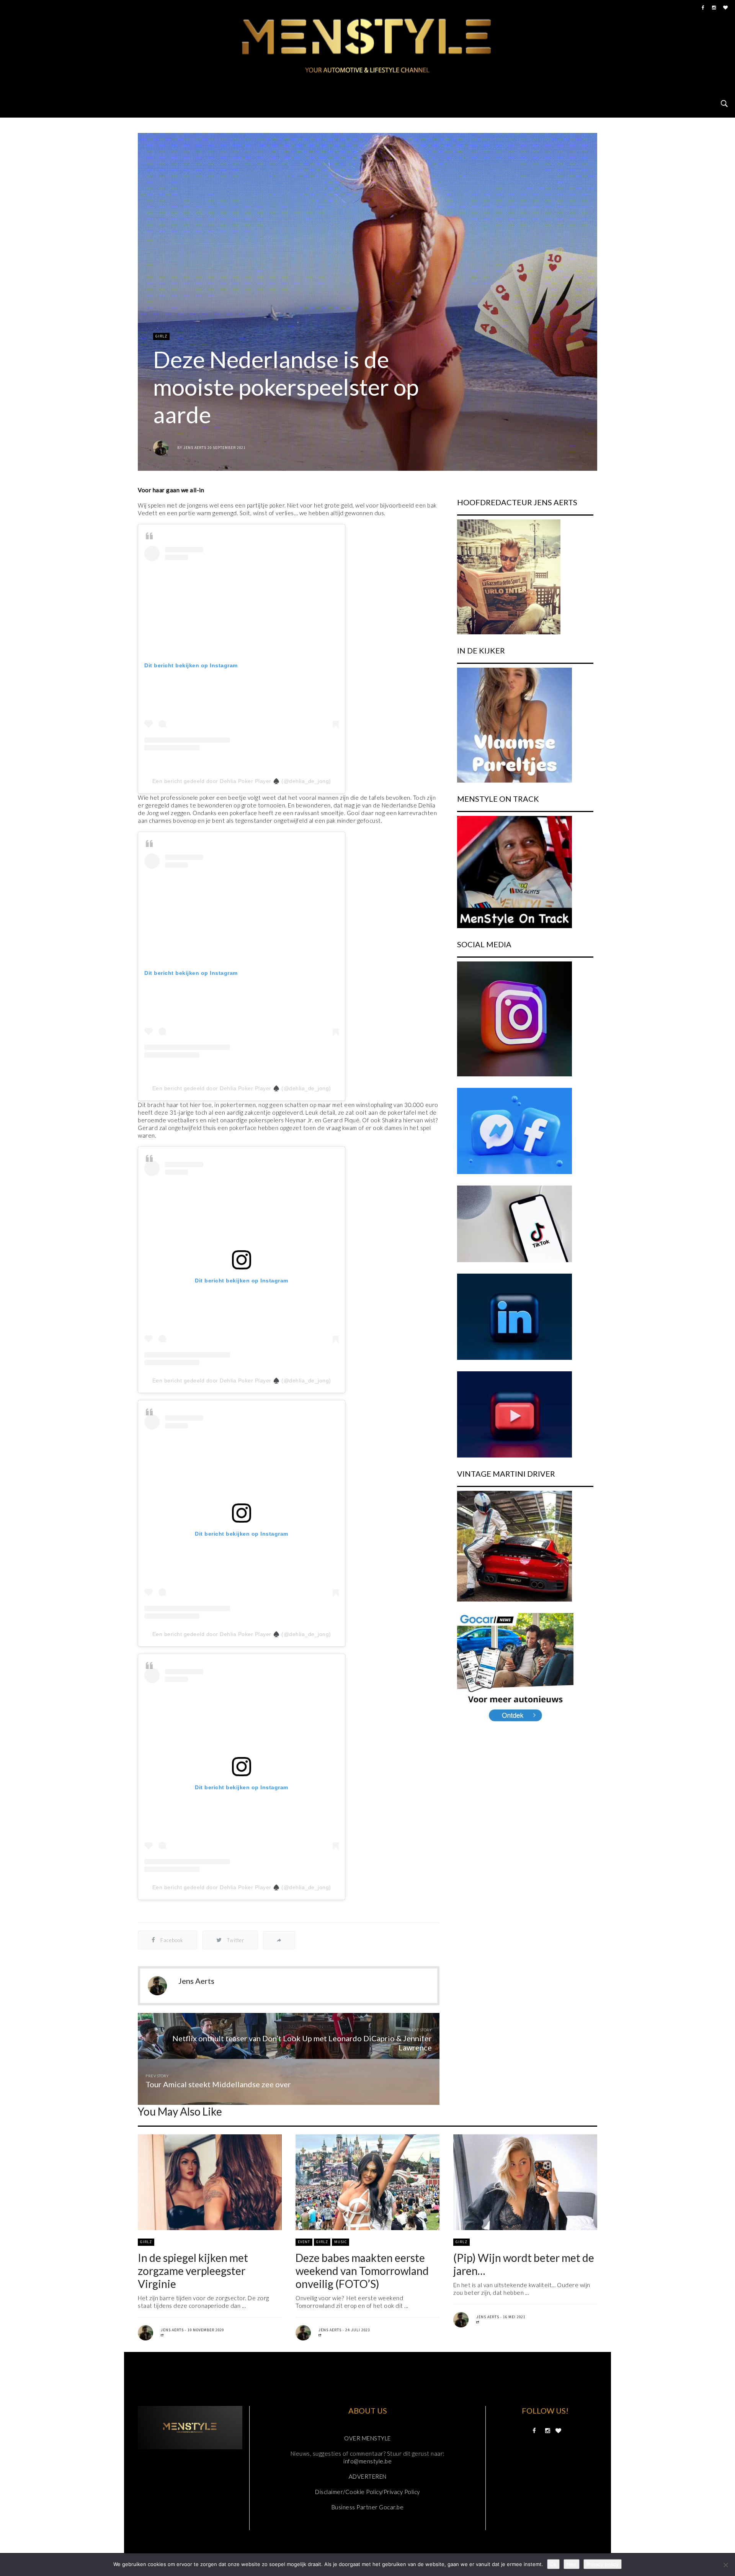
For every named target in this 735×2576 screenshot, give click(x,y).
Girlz (161, 336)
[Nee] (725, 2565)
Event (304, 2242)
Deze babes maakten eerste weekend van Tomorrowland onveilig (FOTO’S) (362, 2271)
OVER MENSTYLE (367, 2438)
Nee (572, 2564)
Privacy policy (603, 2564)
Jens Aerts (195, 448)
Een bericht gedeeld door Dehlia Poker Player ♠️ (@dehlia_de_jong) (242, 781)
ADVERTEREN (368, 2476)
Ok (553, 2564)
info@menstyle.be (367, 2461)
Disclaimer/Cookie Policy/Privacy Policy (367, 2492)
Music (341, 2242)
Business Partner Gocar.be (368, 2507)
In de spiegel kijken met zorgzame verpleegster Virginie (193, 2271)
